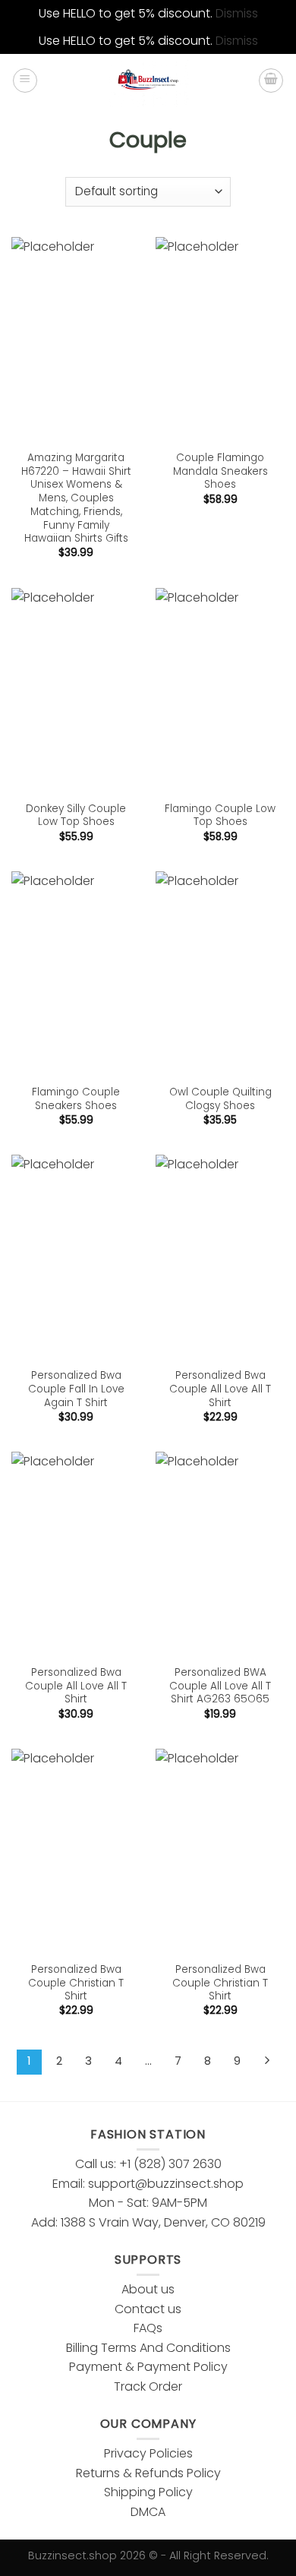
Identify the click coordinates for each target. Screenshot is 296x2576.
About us (148, 2289)
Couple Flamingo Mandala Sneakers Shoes (220, 471)
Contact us (148, 2309)
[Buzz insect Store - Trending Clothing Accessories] (148, 81)
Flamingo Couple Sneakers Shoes (76, 1099)
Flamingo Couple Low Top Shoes (220, 815)
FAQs (148, 2328)
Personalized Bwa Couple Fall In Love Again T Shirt (76, 1389)
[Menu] (25, 81)
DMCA (148, 2512)
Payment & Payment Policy (148, 2367)
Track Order (148, 2386)
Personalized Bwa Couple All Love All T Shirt (220, 1389)
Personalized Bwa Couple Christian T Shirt (76, 1983)
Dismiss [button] (237, 13)
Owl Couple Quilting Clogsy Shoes (220, 1099)
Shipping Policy (148, 2492)
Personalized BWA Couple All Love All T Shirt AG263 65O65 (220, 1686)
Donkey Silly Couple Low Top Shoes (76, 815)
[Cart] (271, 81)
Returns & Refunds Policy (148, 2473)
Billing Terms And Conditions (148, 2348)
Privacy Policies (148, 2453)
